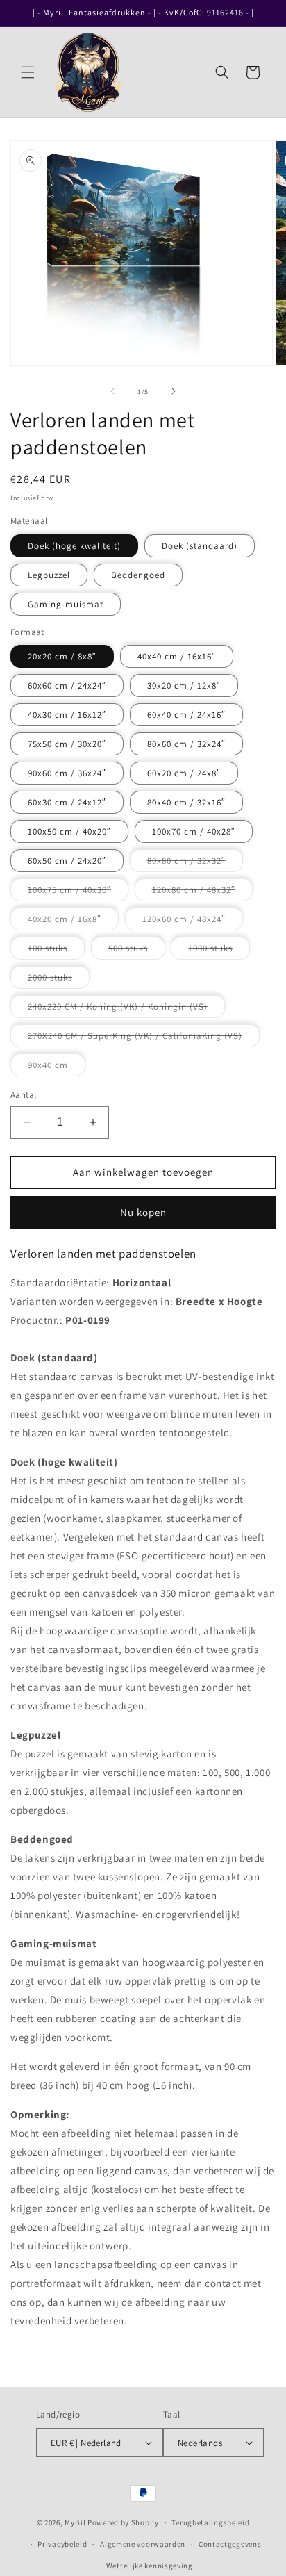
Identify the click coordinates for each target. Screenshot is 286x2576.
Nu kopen (143, 1212)
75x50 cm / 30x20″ (67, 744)
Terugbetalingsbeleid (210, 2522)
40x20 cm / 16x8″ (73, 921)
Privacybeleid (62, 2544)
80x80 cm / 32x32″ (195, 863)
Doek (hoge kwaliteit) (74, 546)
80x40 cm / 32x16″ (186, 802)
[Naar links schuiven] (112, 391)
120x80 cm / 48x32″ (202, 892)
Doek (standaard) (200, 546)
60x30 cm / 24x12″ (67, 802)
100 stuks (56, 951)
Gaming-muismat (66, 604)
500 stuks (137, 951)
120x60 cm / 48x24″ (193, 921)
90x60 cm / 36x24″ (67, 773)
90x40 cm (57, 1067)
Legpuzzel (49, 575)
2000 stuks (59, 980)
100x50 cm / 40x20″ (69, 831)
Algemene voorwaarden (143, 2544)
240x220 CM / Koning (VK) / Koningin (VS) (126, 1009)
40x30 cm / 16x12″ (67, 715)
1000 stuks (219, 951)
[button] (28, 72)
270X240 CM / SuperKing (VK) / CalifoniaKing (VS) (144, 1038)
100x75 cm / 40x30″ (78, 892)
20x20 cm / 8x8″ (62, 656)
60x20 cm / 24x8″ (184, 773)
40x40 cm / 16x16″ (177, 656)
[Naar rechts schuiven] (174, 391)
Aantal (23, 1095)
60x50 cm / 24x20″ (67, 861)
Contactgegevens (230, 2544)
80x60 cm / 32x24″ (186, 744)
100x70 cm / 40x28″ (194, 831)
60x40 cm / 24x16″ (186, 715)
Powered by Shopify (123, 2522)
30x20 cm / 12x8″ (184, 686)
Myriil (75, 2522)
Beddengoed (138, 575)
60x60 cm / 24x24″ (67, 686)
